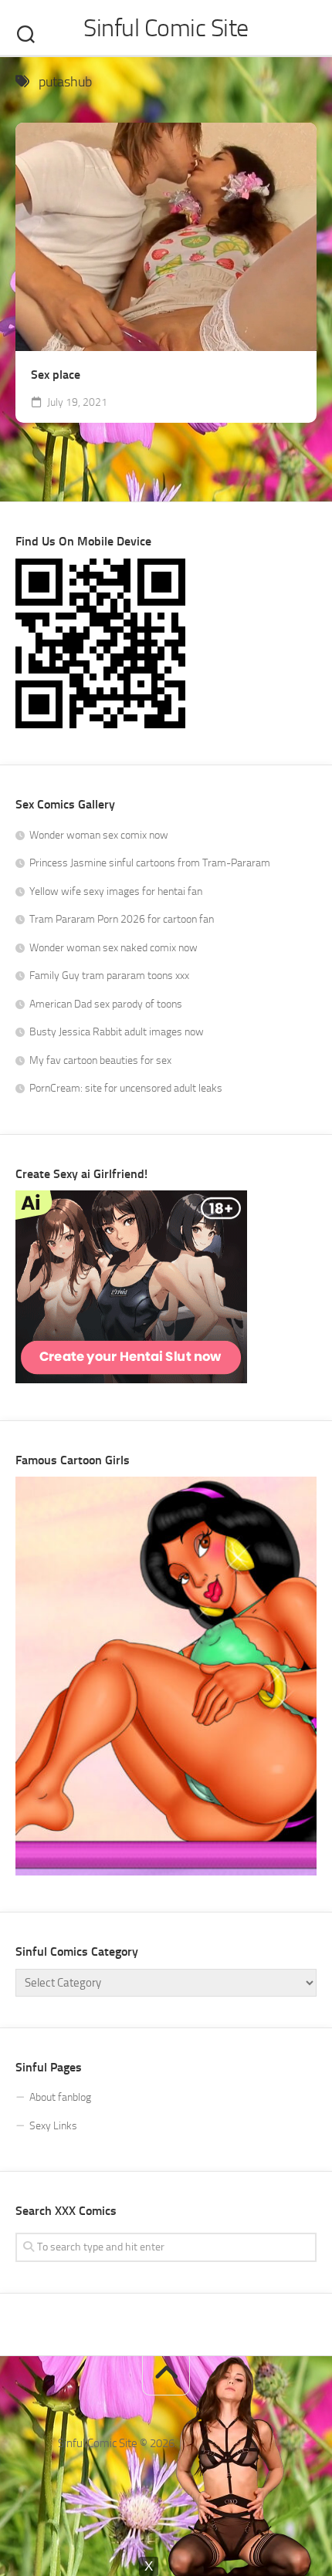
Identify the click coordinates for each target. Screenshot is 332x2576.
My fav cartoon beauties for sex (100, 1060)
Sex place (56, 375)
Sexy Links (53, 2126)
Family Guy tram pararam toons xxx (109, 976)
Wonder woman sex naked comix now (113, 948)
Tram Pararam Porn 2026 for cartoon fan (122, 919)
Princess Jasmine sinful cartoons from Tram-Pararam (150, 863)
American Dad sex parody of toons (106, 1004)
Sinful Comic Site (166, 28)
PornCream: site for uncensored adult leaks (126, 1088)
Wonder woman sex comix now (99, 835)
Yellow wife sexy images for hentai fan (116, 891)
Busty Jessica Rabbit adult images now (117, 1032)
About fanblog (60, 2097)
